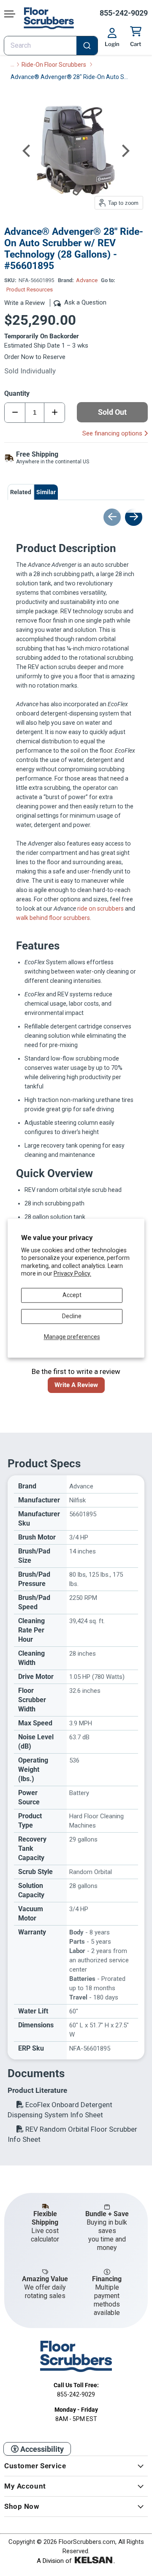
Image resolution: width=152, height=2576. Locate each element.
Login (112, 44)
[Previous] (27, 151)
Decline (72, 1316)
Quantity (17, 393)
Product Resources (30, 290)
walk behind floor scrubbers (53, 918)
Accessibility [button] (41, 2449)
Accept (72, 1295)
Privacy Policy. (72, 1273)
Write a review (76, 1385)
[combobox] (51, 46)
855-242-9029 (124, 13)
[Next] (125, 151)
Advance (87, 280)
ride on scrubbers (100, 909)
